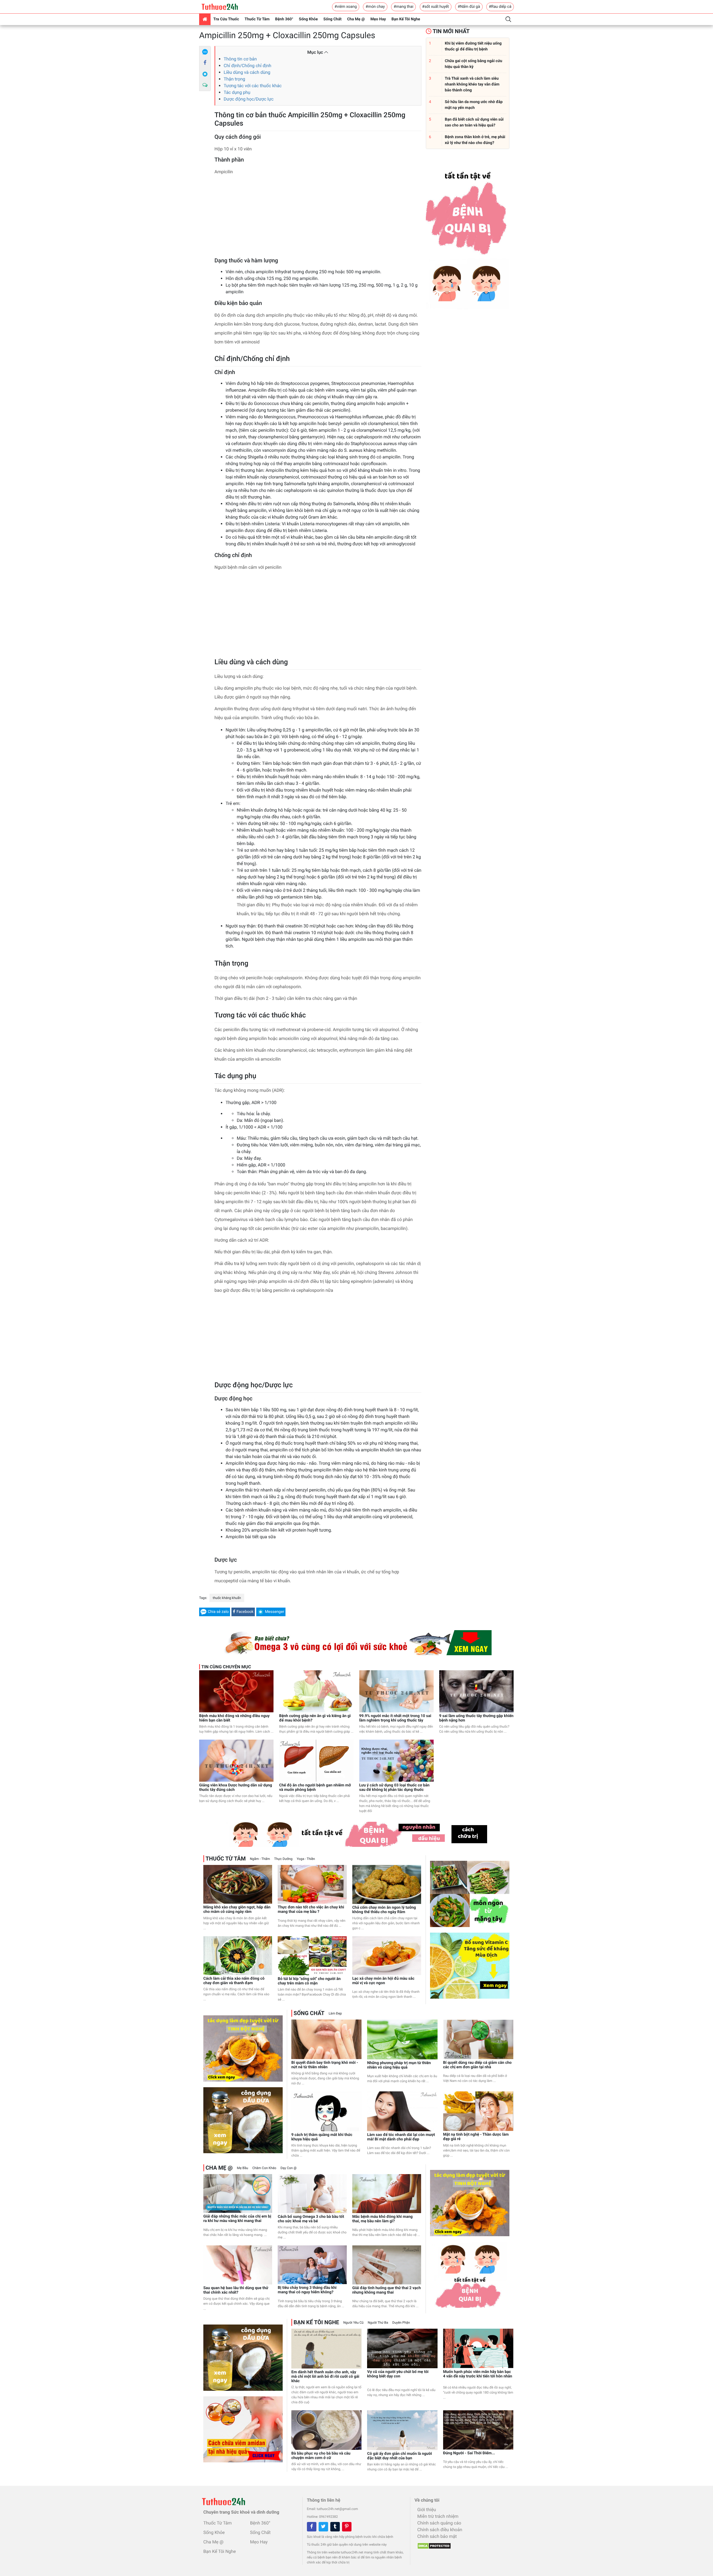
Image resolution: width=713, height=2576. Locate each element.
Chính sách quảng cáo (439, 2523)
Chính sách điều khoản (440, 2530)
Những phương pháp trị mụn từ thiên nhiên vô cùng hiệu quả (399, 2065)
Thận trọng (234, 79)
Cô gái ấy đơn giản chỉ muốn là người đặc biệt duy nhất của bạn (400, 2456)
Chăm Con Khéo (264, 2168)
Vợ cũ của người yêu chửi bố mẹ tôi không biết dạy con (398, 2374)
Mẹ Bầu (242, 2168)
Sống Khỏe (308, 19)
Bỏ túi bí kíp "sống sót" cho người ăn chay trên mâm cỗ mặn (309, 1981)
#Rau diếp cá (500, 7)
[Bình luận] (205, 85)
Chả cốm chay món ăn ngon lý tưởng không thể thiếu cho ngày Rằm (384, 1910)
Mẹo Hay (378, 19)
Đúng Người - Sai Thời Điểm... (469, 2453)
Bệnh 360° (284, 19)
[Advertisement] (318, 218)
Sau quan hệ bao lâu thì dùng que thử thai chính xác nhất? (236, 2290)
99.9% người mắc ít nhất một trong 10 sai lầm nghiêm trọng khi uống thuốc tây (395, 1718)
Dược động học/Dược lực (249, 99)
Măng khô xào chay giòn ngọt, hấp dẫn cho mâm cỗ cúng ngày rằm (237, 1910)
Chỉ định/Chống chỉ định (247, 66)
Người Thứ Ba (378, 2323)
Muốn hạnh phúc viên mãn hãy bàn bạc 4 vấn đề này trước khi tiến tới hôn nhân (478, 2374)
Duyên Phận (401, 2323)
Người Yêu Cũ (354, 2323)
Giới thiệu (427, 2510)
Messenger (274, 1612)
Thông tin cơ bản (240, 59)
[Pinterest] (347, 2527)
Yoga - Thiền (306, 1859)
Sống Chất (332, 19)
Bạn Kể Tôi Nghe (406, 19)
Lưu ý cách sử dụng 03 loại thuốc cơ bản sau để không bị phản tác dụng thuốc (395, 1788)
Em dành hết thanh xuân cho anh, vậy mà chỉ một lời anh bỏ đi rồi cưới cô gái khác (325, 2377)
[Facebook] (205, 63)
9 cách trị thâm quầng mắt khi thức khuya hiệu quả (322, 2137)
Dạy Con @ (289, 2168)
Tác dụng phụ (237, 92)
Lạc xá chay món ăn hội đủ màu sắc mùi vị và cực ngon (383, 1981)
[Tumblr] (335, 2527)
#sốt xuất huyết (436, 7)
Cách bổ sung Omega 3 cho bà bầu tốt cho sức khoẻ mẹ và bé (311, 2219)
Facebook (245, 1612)
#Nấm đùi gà (469, 7)
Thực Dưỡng (283, 1859)
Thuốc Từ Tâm (257, 19)
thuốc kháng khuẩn (227, 1598)
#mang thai (403, 7)
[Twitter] (323, 2527)
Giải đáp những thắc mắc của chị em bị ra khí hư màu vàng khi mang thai (237, 2219)
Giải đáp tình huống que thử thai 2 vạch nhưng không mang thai (387, 2290)
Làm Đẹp (335, 2013)
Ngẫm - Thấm (260, 1859)
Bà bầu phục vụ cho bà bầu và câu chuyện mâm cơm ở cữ (321, 2456)
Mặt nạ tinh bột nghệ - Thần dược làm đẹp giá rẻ (476, 2137)
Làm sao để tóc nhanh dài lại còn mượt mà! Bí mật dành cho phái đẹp (401, 2137)
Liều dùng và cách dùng (247, 72)
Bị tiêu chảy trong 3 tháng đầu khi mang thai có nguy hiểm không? (307, 2290)
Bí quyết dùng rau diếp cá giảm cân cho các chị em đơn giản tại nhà (477, 2065)
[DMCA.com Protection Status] (433, 2544)
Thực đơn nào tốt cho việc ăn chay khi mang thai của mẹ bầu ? (311, 1910)
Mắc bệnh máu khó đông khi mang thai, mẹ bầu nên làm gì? (383, 2219)
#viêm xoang (346, 7)
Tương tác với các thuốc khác (253, 86)
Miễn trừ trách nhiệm (438, 2516)
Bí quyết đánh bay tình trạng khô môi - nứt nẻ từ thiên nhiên (325, 2065)
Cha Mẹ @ (356, 19)
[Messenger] (205, 74)
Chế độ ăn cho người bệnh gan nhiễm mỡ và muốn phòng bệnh (315, 1788)
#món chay (375, 7)
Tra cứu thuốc (226, 19)
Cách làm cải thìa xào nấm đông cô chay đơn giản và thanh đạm (234, 1981)
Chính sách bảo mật (437, 2536)
